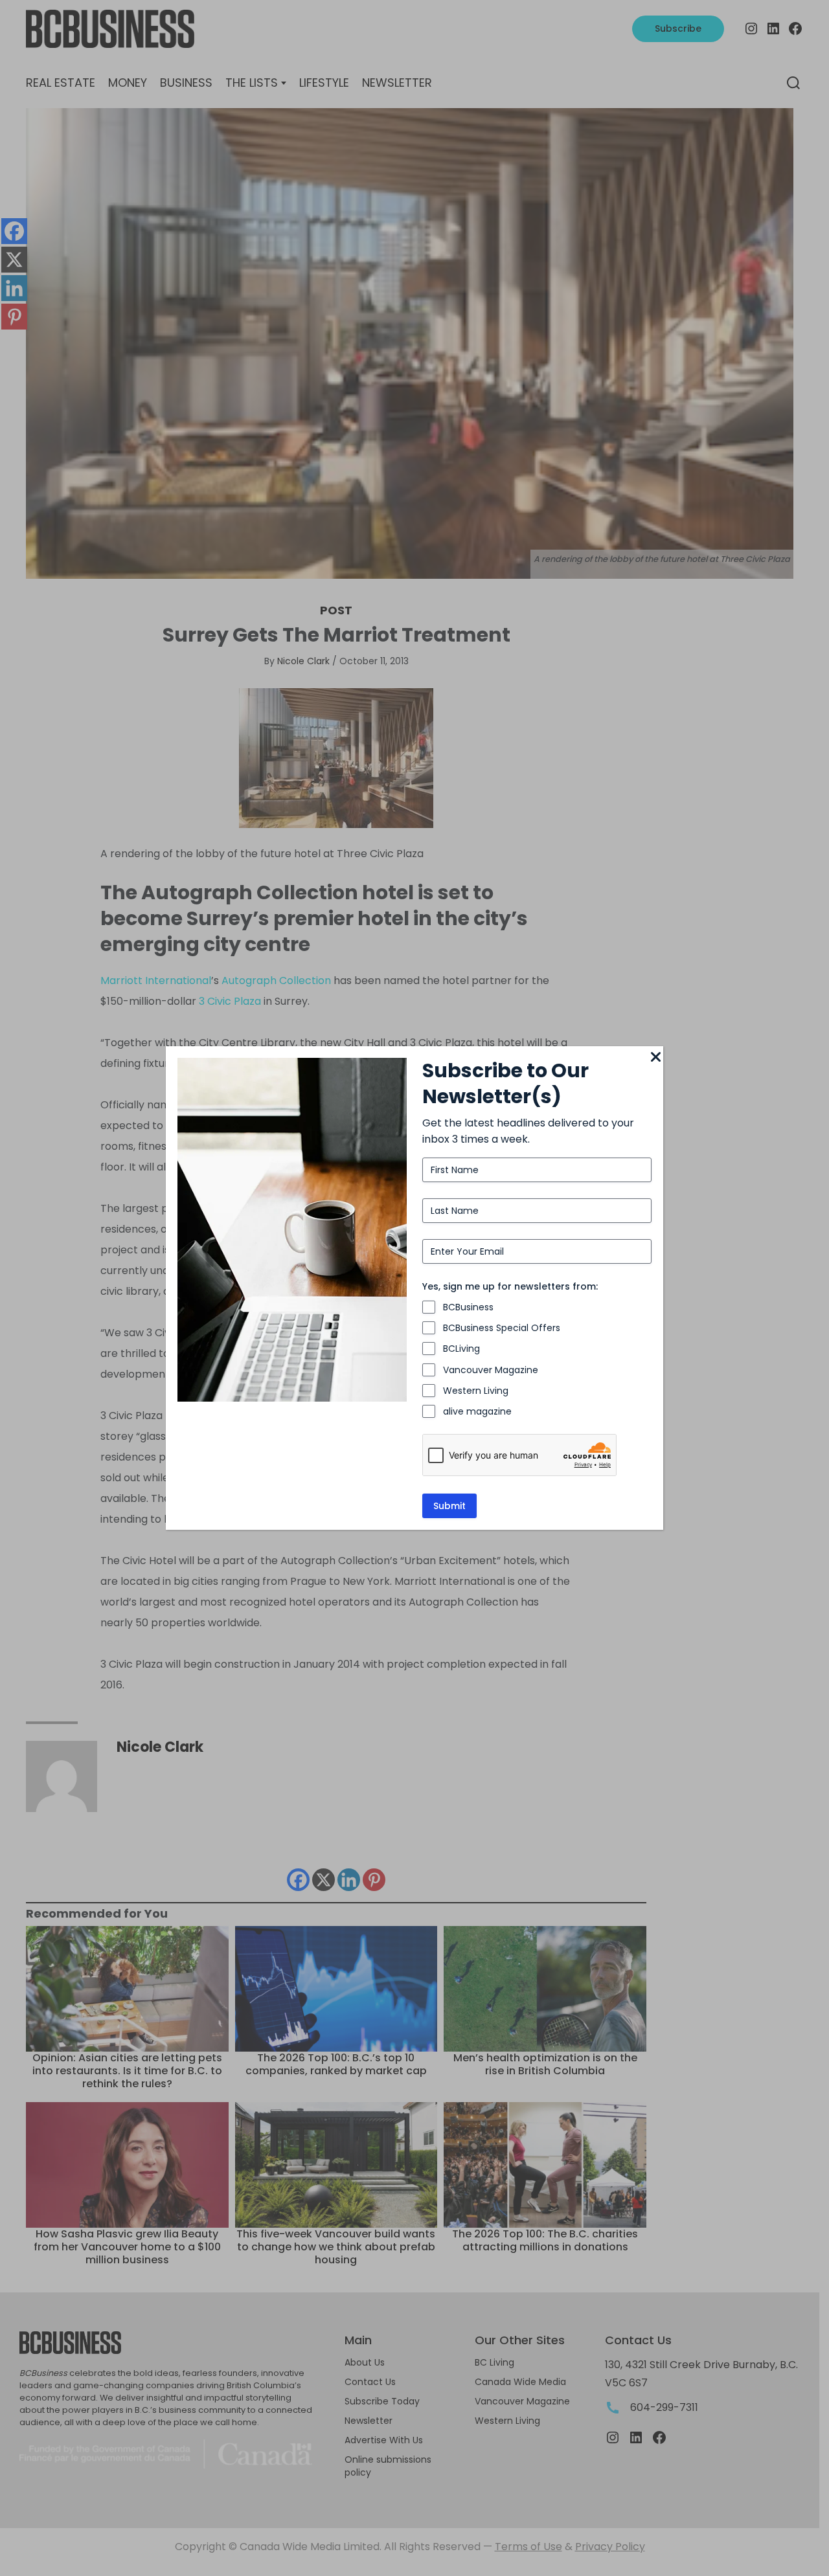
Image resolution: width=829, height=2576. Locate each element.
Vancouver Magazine (491, 1370)
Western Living (476, 1391)
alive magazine (477, 1411)
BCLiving (461, 1349)
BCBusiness (468, 1307)
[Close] (655, 1058)
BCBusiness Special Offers (502, 1328)
